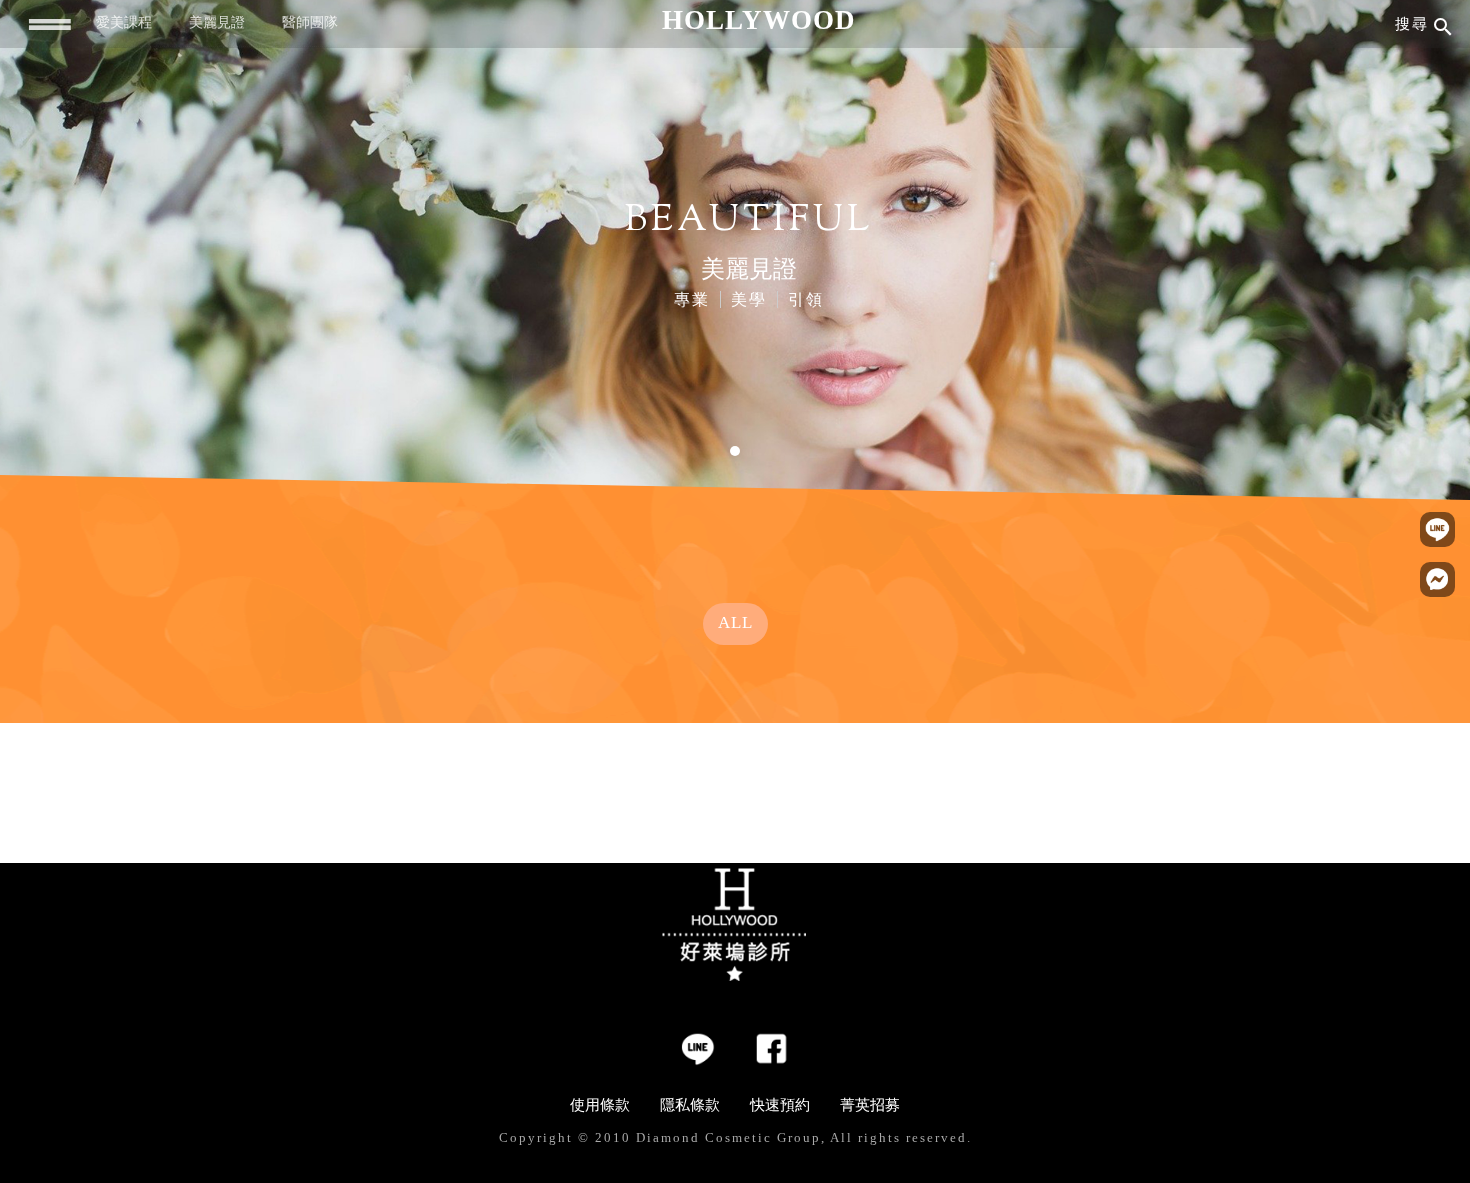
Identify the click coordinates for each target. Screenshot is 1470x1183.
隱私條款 (690, 1105)
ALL (735, 622)
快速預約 (780, 1105)
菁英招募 (870, 1105)
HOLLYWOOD (759, 20)
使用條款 (600, 1105)
